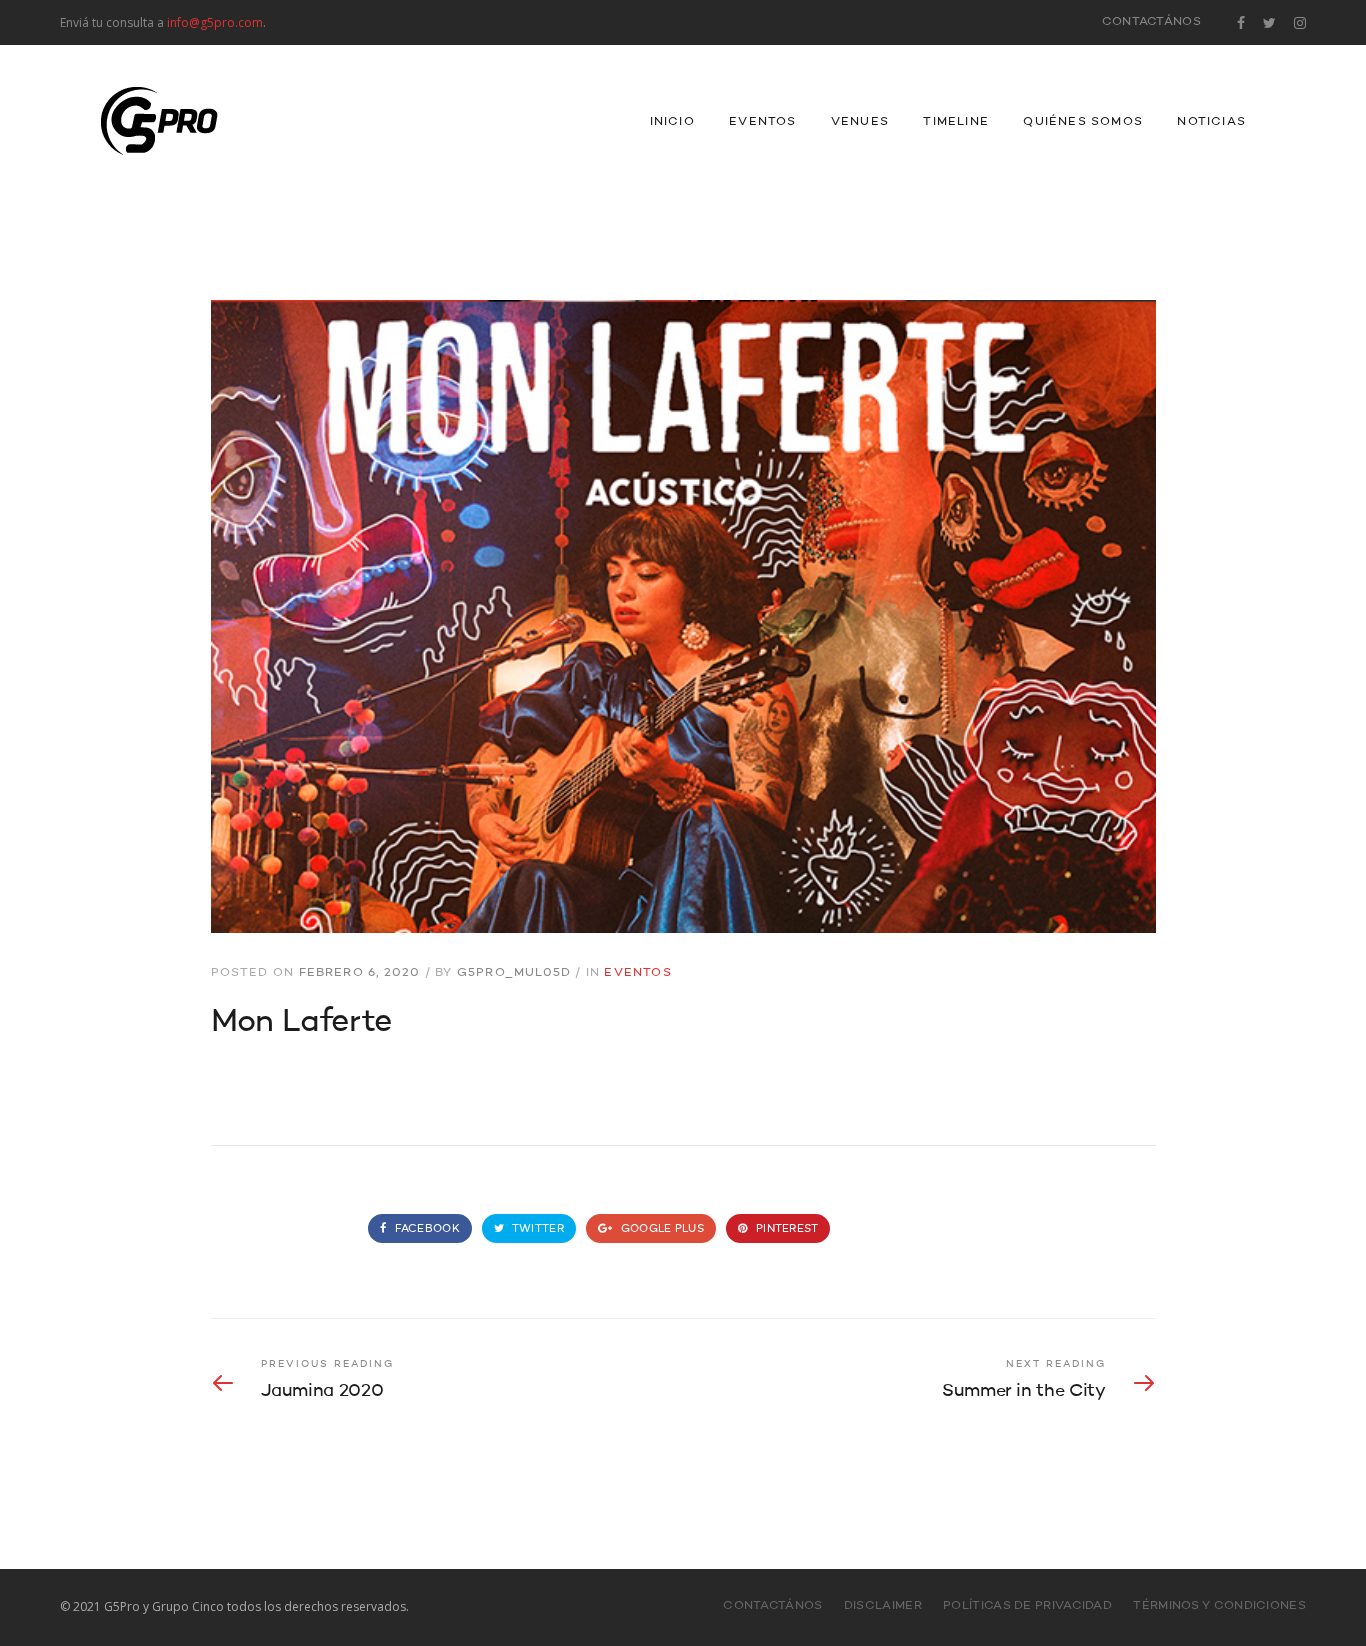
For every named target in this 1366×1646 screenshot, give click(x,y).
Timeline (956, 122)
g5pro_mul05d (514, 973)
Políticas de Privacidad (1027, 1606)
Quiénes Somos (1083, 122)
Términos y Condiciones (1219, 1606)
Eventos (762, 122)
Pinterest (786, 1229)
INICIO (672, 122)
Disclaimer (883, 1606)
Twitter (537, 1229)
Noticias (1211, 122)
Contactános (1151, 22)
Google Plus (661, 1229)
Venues (860, 122)
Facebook (425, 1229)
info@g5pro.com (215, 22)
